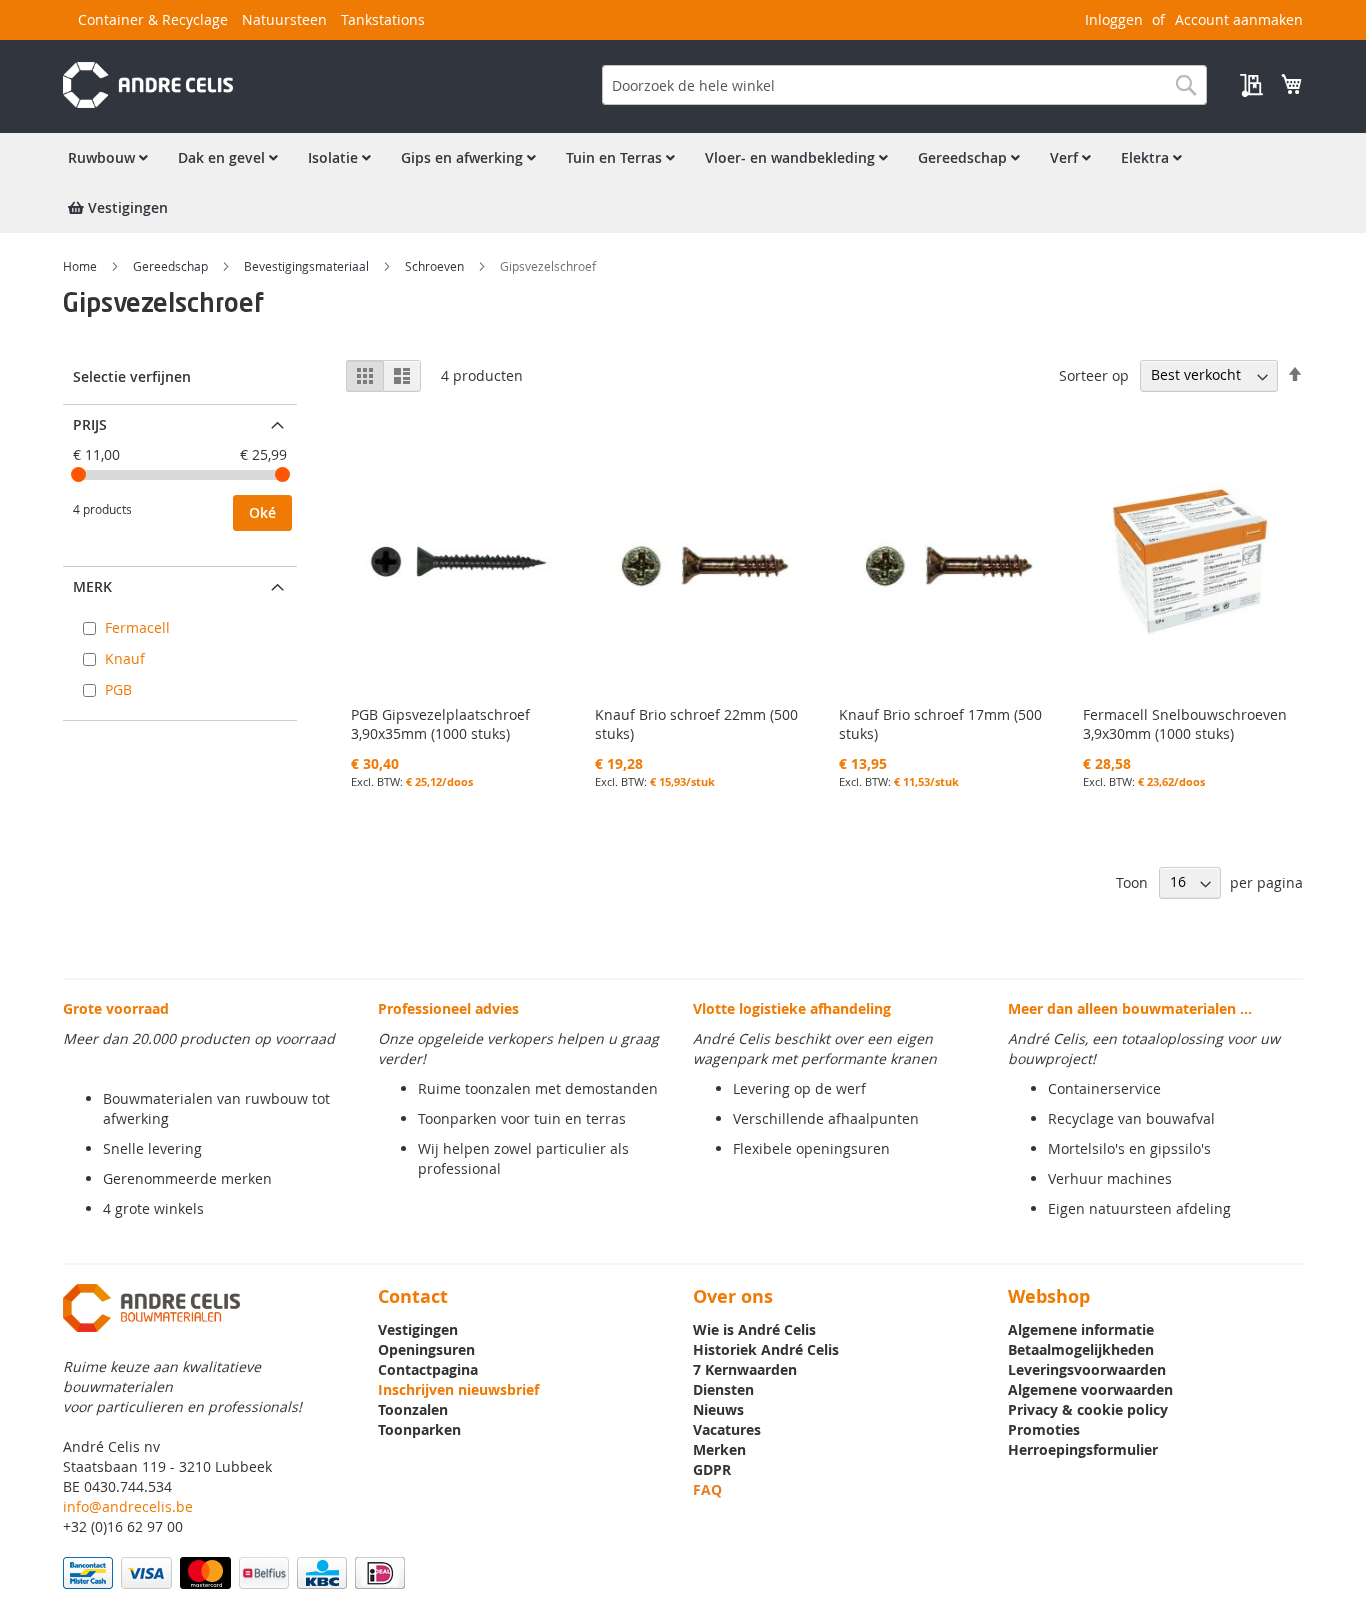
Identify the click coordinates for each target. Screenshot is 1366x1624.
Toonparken (419, 1429)
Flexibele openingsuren (811, 1148)
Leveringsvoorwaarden (1087, 1369)
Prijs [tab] (90, 424)
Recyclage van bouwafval (1131, 1118)
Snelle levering (152, 1148)
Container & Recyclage (153, 19)
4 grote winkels (153, 1208)
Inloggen (1114, 19)
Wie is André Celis (754, 1329)
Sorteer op (1094, 374)
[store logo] (148, 85)
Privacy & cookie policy (1088, 1409)
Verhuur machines (1110, 1178)
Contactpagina (428, 1369)
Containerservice (1104, 1088)
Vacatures (727, 1429)
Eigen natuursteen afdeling (1139, 1208)
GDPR (712, 1469)
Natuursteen (284, 19)
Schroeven (436, 266)
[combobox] (904, 85)
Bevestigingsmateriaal (308, 266)
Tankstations (383, 19)
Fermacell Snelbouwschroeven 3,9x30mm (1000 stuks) (1185, 724)
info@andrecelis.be (128, 1506)
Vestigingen (418, 1329)
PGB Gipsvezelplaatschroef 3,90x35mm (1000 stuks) (440, 724)
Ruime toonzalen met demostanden (538, 1088)
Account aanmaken (1239, 19)
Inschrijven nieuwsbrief (458, 1389)
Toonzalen (413, 1409)
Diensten (723, 1389)
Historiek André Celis (766, 1349)
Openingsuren (426, 1349)
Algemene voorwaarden (1090, 1389)
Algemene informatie (1081, 1329)
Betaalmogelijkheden (1081, 1349)
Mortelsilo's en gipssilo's (1129, 1148)
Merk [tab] (92, 586)
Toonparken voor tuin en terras (522, 1118)
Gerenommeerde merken (187, 1178)
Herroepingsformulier (1083, 1449)
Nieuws (718, 1409)
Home (81, 266)
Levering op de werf (799, 1088)
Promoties (1044, 1429)
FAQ (707, 1489)
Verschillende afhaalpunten (826, 1118)
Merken (719, 1449)
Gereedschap (172, 266)
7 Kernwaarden (745, 1369)
